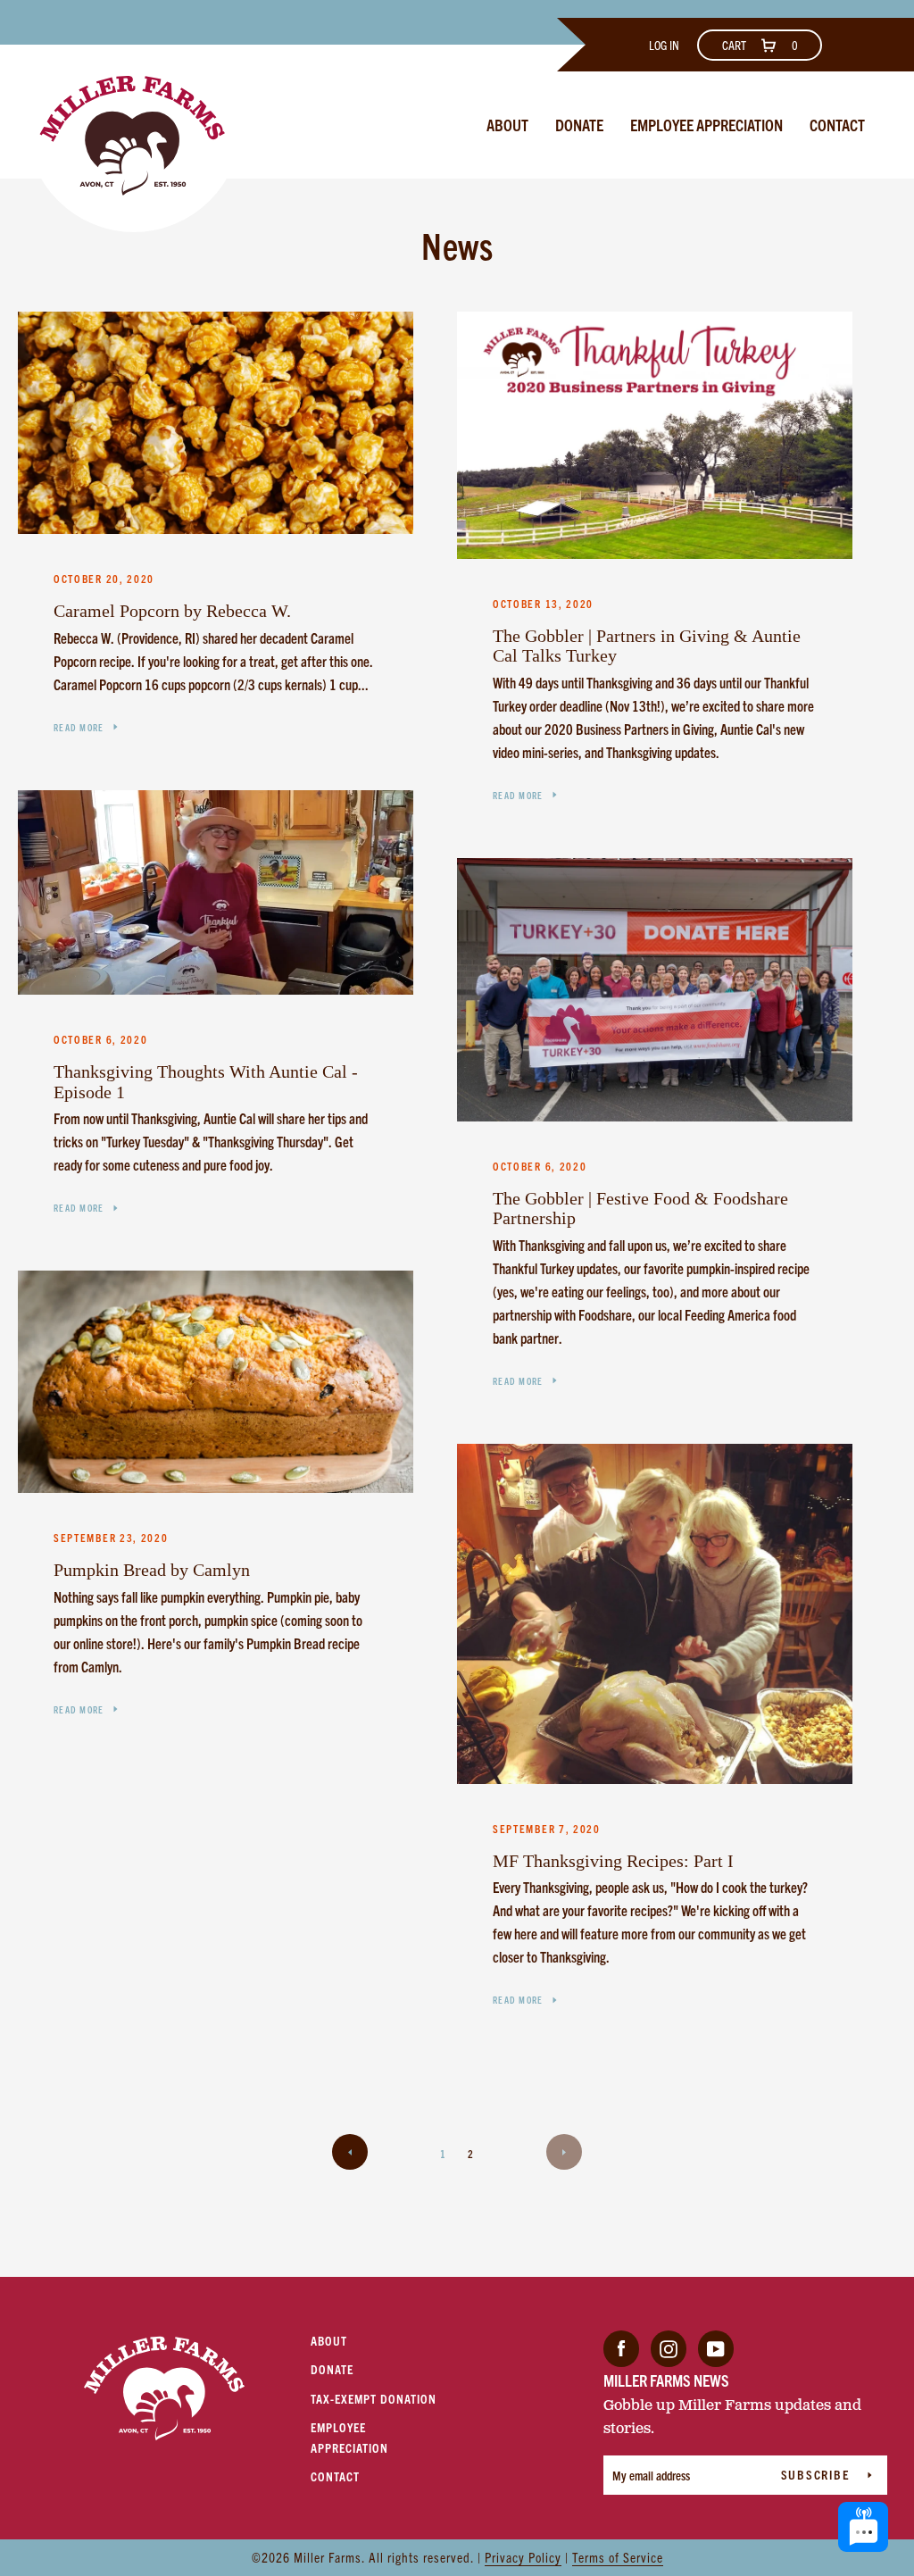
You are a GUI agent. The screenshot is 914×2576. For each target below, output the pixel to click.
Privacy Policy (523, 2557)
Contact (837, 125)
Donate (579, 125)
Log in (664, 45)
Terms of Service (618, 2557)
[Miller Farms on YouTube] (716, 2347)
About (507, 125)
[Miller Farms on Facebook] (621, 2347)
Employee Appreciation (706, 125)
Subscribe (818, 2474)
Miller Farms (328, 2557)
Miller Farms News (666, 2380)
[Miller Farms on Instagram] (669, 2347)
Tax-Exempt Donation (374, 2398)
